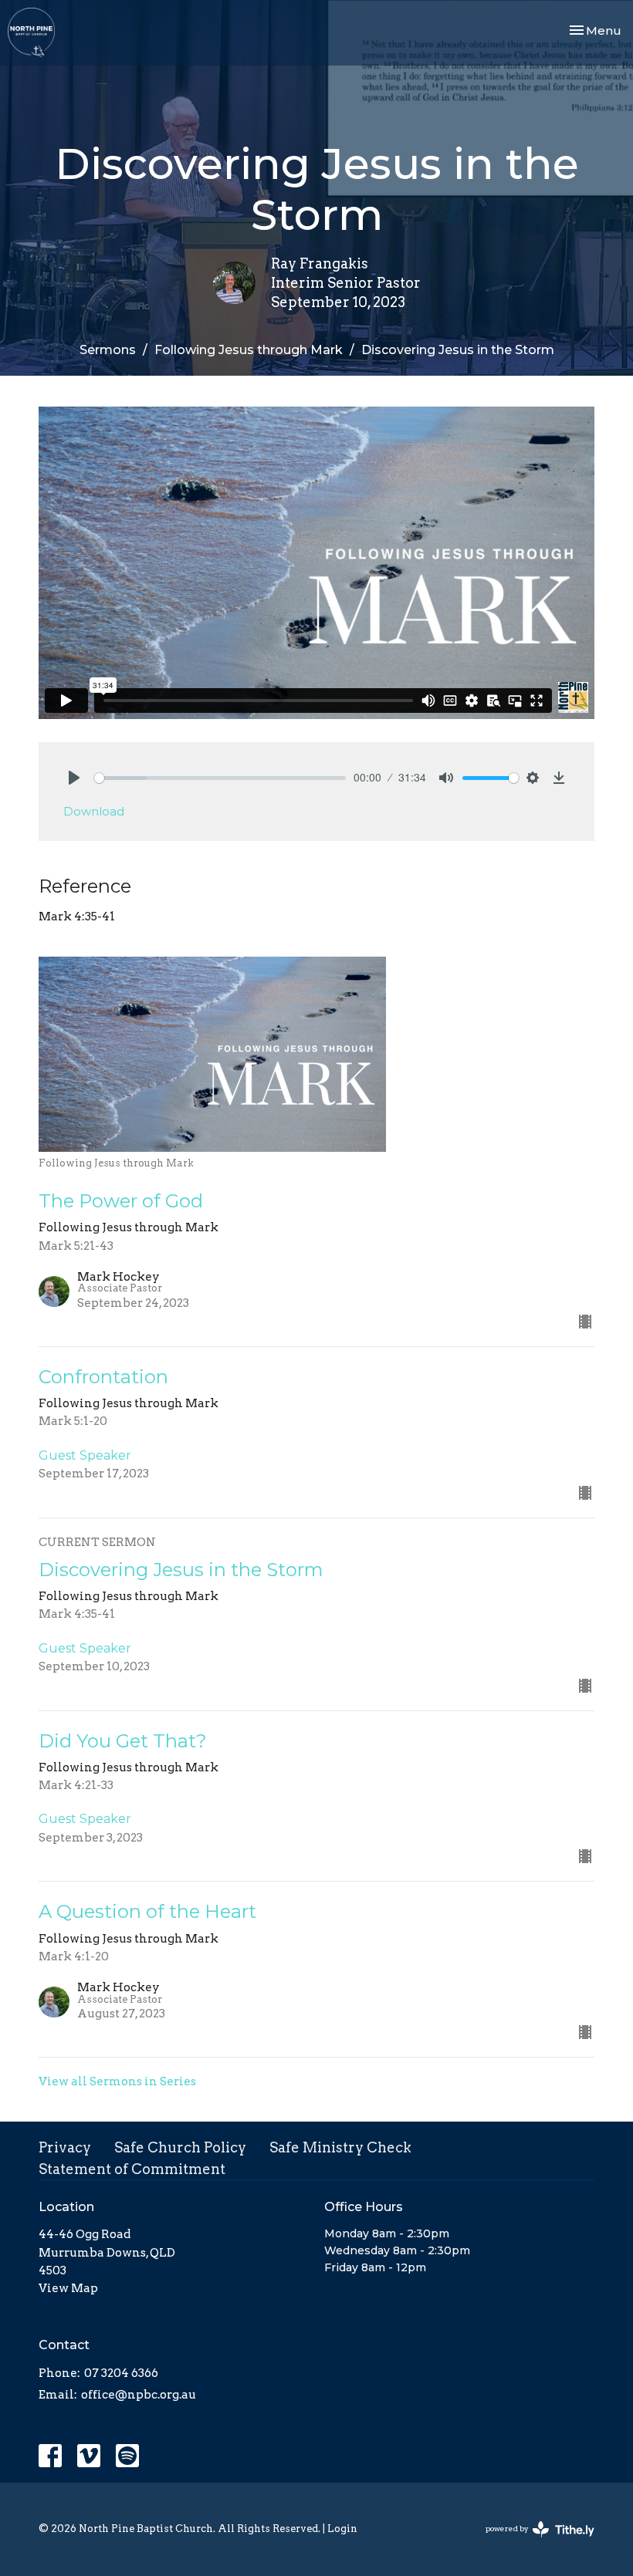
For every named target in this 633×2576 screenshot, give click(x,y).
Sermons (108, 350)
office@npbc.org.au (139, 2395)
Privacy (65, 2147)
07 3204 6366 (121, 2373)
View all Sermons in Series (117, 2081)
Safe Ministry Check (340, 2147)
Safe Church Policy (180, 2147)
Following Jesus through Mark (249, 350)
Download (94, 811)
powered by (532, 2542)
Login (342, 2529)
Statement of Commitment (132, 2169)
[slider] (220, 778)
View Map (68, 2288)
